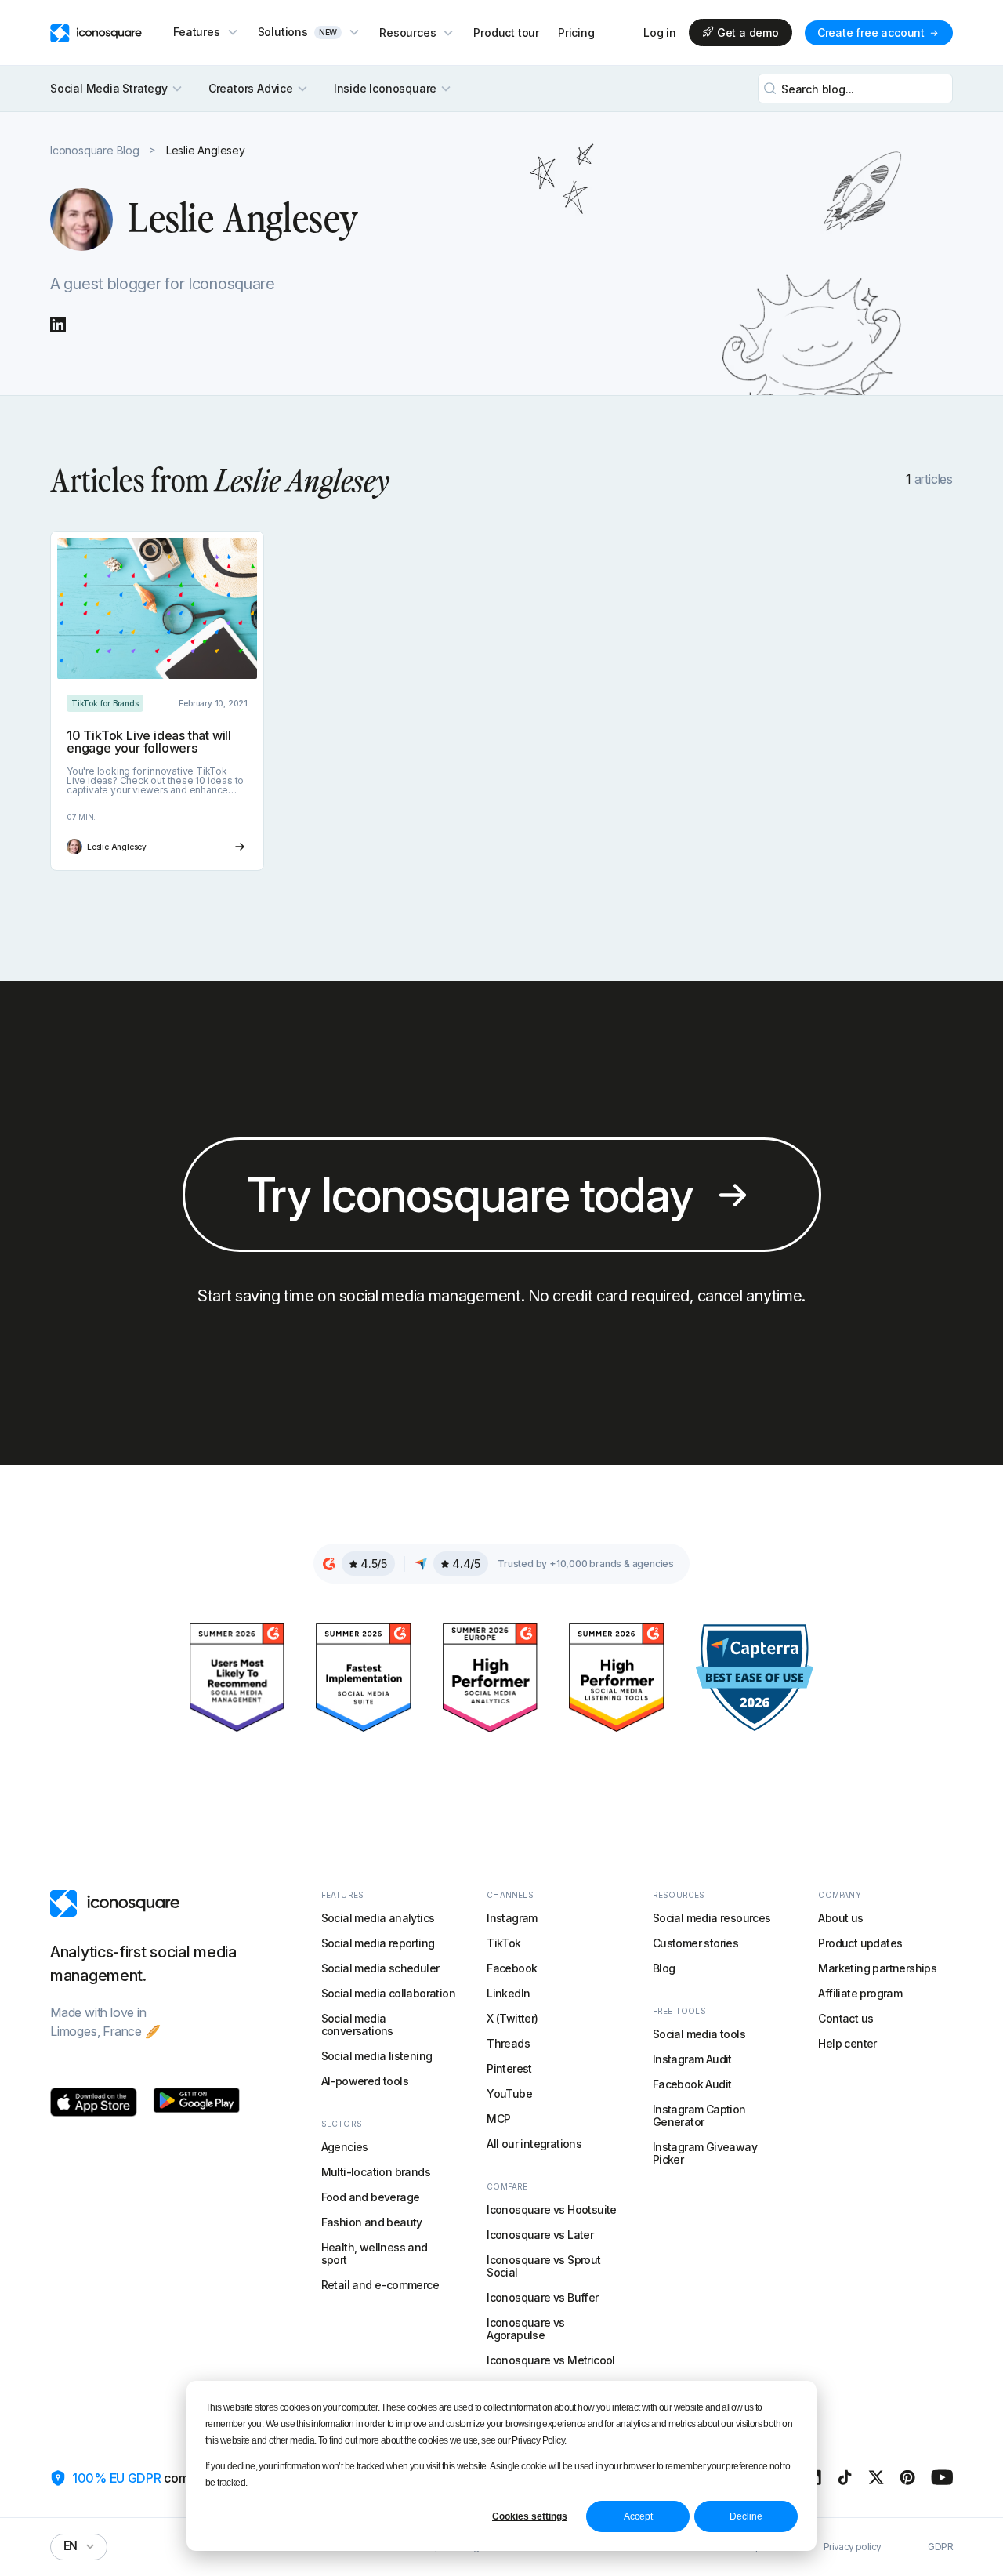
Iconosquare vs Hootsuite (552, 2210)
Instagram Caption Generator (699, 2115)
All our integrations (534, 2144)
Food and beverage (371, 2197)
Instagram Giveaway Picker (705, 2153)
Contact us (845, 2018)
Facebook (512, 1968)
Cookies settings (530, 2516)
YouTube (509, 2093)
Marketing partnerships (877, 1968)
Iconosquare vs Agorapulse (526, 2329)
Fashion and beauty (372, 2222)
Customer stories (695, 1943)
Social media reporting (378, 1943)
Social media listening (377, 2056)
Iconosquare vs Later (540, 2235)
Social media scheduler (380, 1968)
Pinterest (509, 2068)
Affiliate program (860, 1993)
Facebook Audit (692, 2084)
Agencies (345, 2147)
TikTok (503, 1943)
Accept (638, 2516)
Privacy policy (853, 2547)
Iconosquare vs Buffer (542, 2297)
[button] (206, 32)
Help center (847, 2043)
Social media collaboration (388, 1993)
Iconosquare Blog (95, 150)
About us (840, 1918)
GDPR (940, 2547)
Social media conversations (357, 2025)
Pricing (576, 33)
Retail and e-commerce (380, 2285)
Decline (746, 2516)
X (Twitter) (512, 2018)
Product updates (860, 1943)
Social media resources (712, 1918)
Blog (664, 1968)
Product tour (506, 33)
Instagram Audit (692, 2059)
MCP (498, 2119)
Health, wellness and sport (375, 2253)
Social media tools (699, 2034)
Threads (508, 2043)
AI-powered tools (365, 2081)
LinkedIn (508, 1993)
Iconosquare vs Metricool (551, 2360)
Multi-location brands (376, 2172)
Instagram (512, 1918)
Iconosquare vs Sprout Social (543, 2266)
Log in (660, 33)
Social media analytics (378, 1918)
